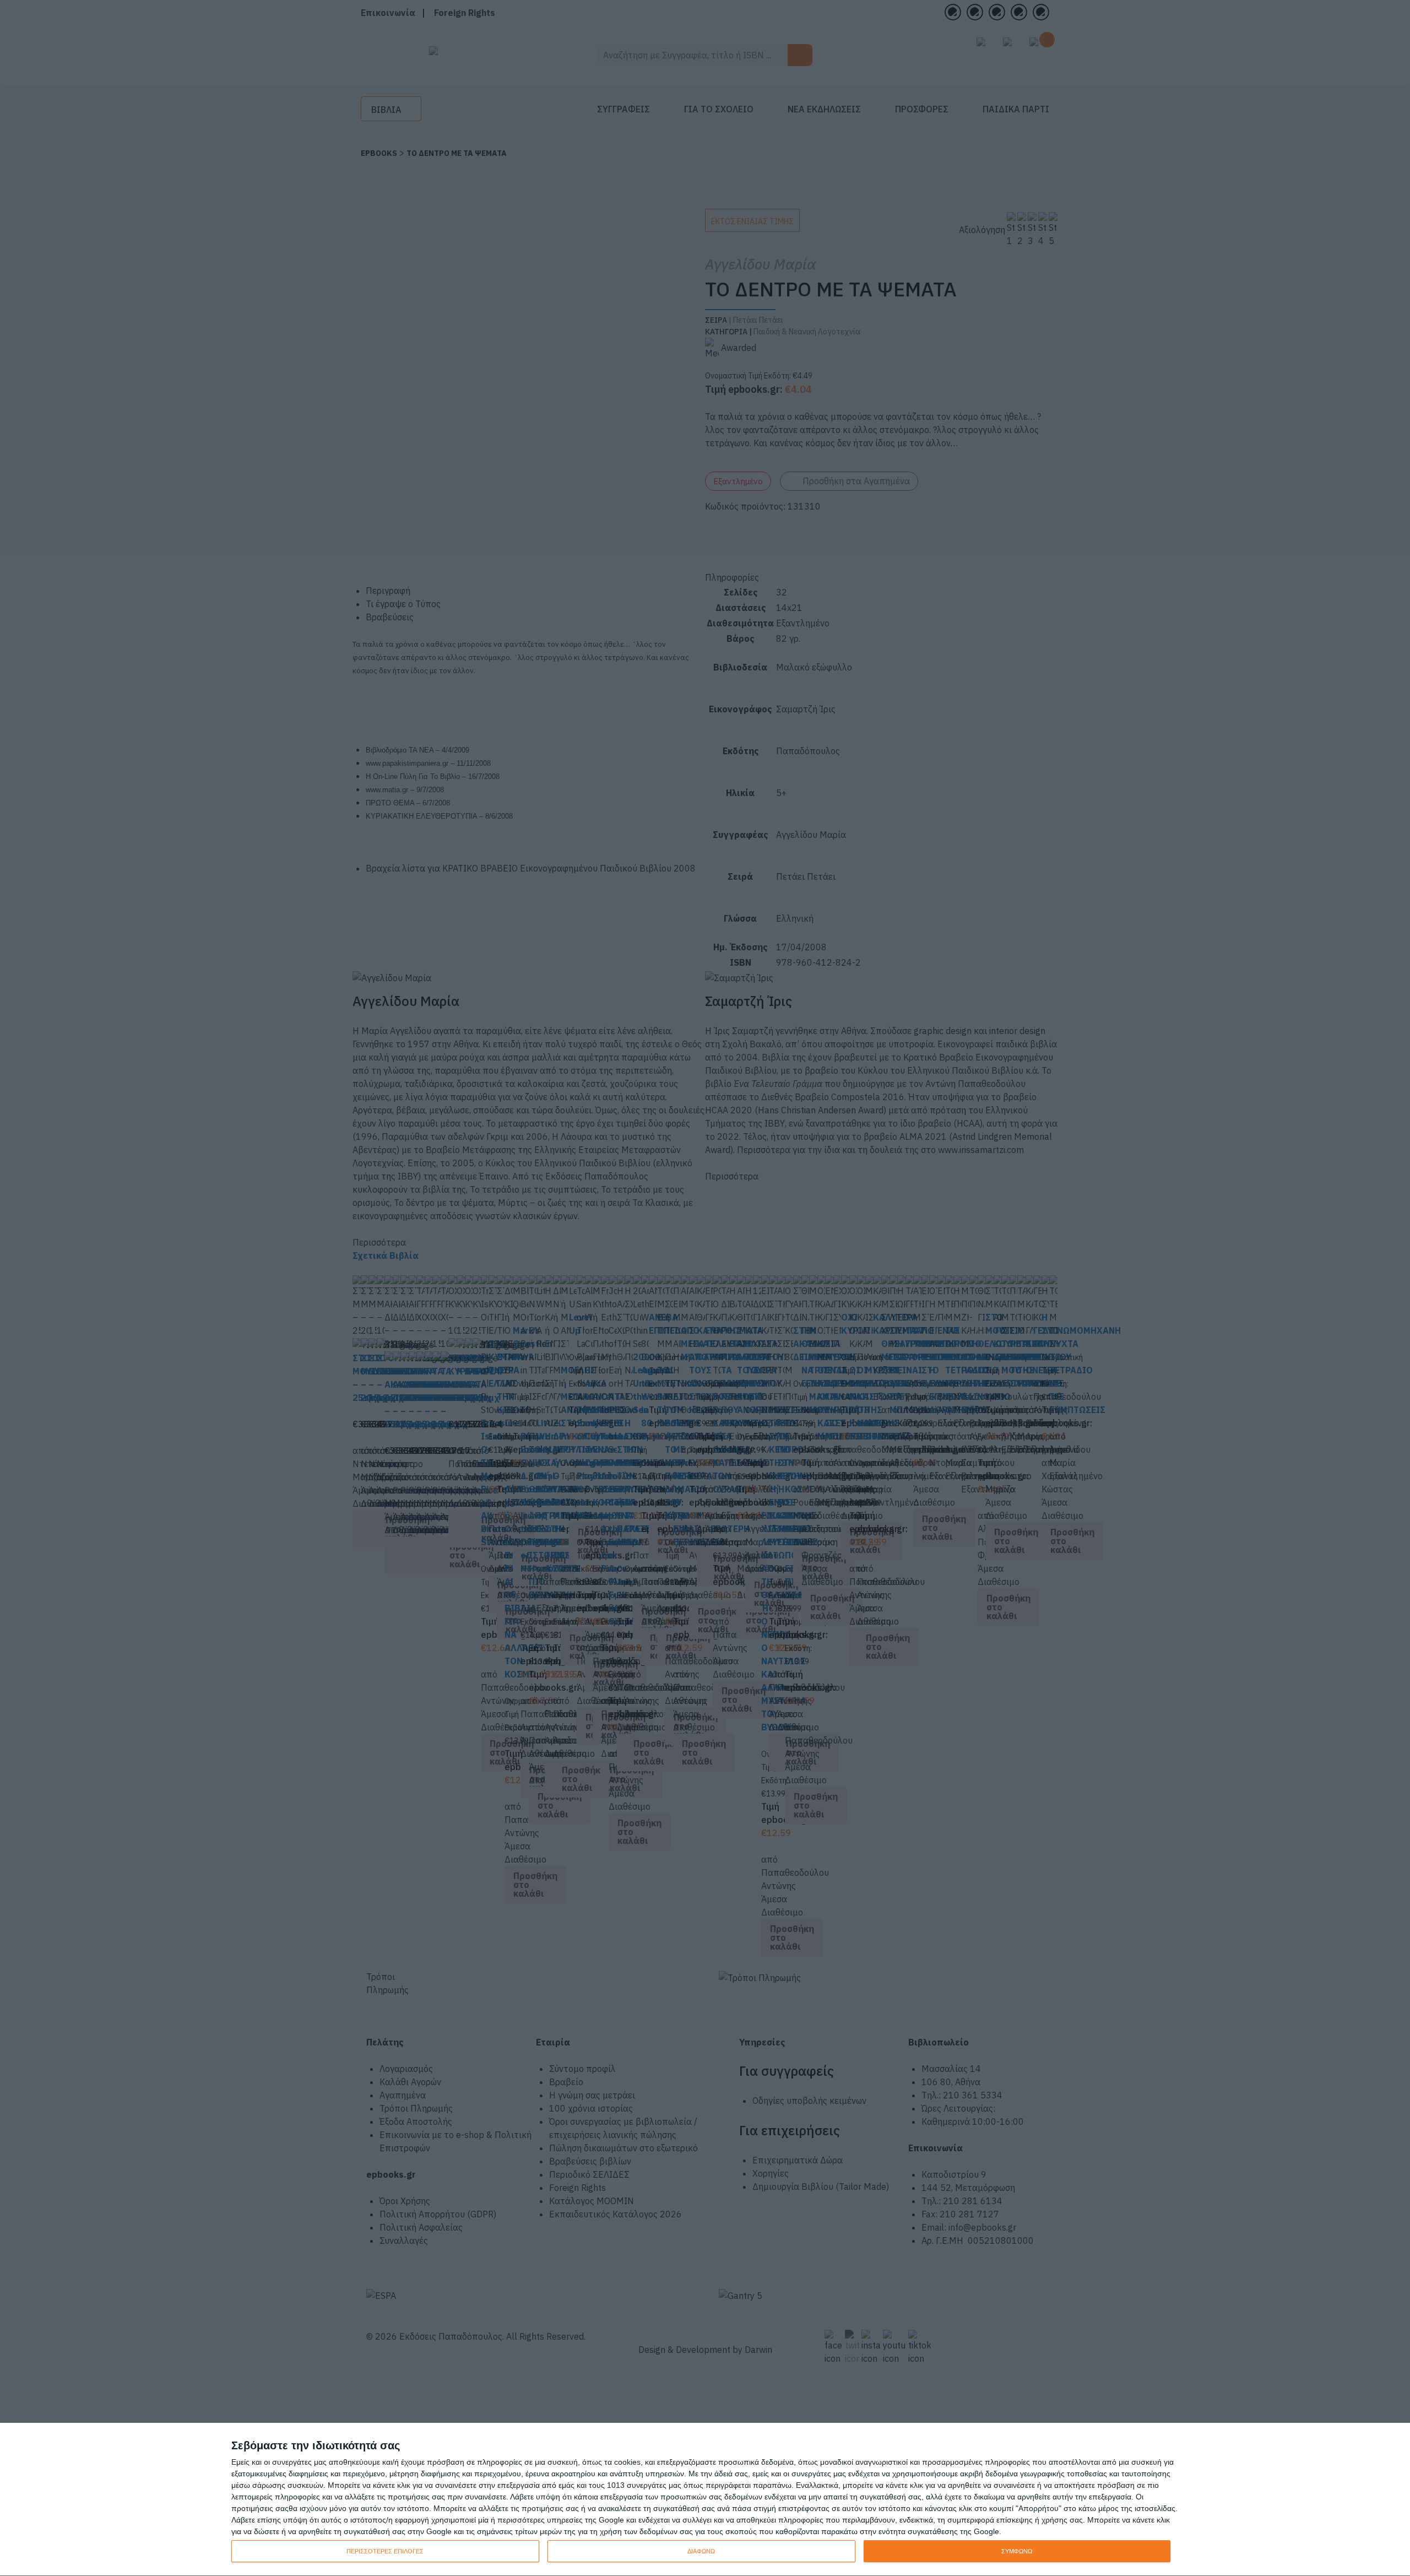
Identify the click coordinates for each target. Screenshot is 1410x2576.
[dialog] (705, 2500)
